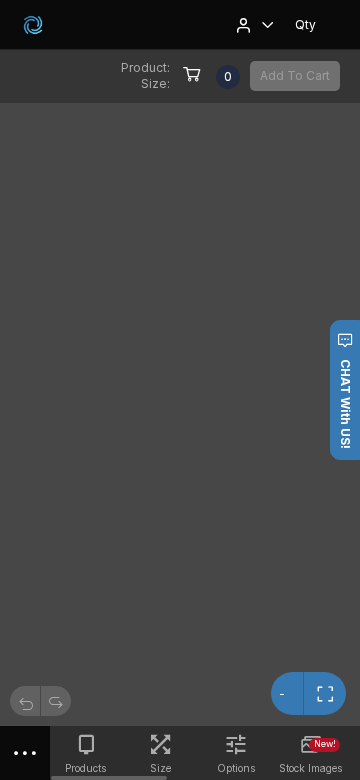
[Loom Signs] (33, 25)
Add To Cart (295, 75)
